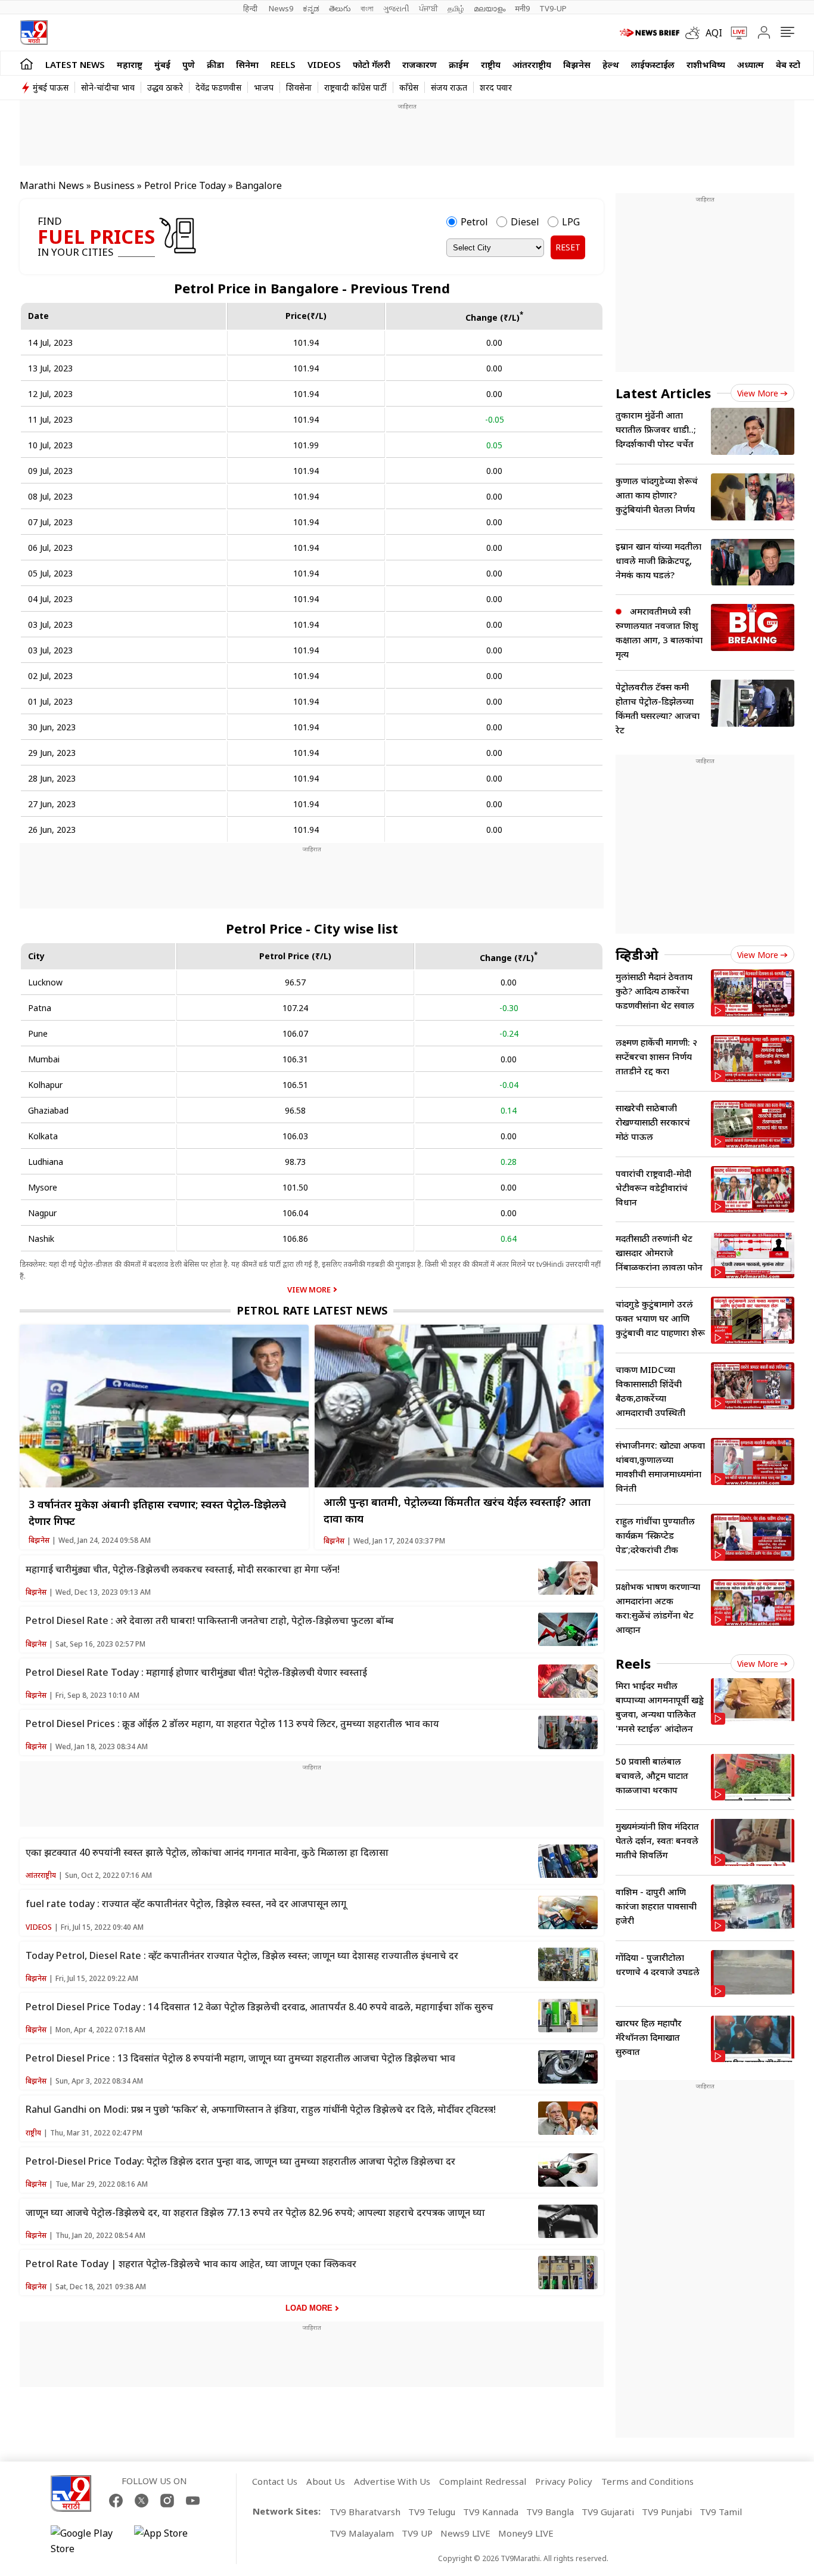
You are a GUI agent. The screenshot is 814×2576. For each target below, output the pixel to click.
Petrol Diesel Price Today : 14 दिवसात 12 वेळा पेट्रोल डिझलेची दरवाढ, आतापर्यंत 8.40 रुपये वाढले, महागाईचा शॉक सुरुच (260, 2007)
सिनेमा (247, 64)
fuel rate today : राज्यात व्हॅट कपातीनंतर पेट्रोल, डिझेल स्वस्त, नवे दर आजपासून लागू (186, 1904)
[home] (27, 63)
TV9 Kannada (491, 2512)
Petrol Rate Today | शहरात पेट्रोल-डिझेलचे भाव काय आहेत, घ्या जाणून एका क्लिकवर (191, 2264)
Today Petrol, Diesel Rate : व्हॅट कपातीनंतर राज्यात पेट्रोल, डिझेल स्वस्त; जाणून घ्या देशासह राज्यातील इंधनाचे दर (242, 1955)
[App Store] (170, 2541)
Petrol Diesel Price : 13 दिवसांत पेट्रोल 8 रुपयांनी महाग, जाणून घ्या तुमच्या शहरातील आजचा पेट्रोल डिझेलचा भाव (240, 2058)
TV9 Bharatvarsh (365, 2512)
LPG (571, 222)
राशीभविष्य (706, 64)
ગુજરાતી (396, 8)
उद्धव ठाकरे (165, 87)
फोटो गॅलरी (372, 64)
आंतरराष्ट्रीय (532, 64)
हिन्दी (251, 8)
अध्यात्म (751, 64)
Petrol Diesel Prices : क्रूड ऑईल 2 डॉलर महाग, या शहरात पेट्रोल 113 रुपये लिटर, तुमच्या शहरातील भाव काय (232, 1723)
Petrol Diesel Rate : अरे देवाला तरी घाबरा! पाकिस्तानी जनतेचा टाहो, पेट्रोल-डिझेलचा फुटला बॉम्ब (210, 1620)
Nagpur (42, 1213)
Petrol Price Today (186, 185)
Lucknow (45, 982)
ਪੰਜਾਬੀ (428, 8)
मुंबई (162, 64)
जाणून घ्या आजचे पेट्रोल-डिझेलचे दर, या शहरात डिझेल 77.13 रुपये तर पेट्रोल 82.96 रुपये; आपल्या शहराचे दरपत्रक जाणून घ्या (255, 2212)
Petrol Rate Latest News (312, 1310)
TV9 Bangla (550, 2512)
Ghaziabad (48, 1110)
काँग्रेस (409, 87)
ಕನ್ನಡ (311, 8)
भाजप (264, 87)
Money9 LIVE (526, 2533)
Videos (324, 64)
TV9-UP (553, 8)
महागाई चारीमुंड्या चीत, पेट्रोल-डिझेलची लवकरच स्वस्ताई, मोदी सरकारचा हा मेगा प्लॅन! (183, 1569)
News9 (281, 8)
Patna (40, 1008)
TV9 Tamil (721, 2512)
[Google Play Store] (86, 2541)
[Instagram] (167, 2501)
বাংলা (367, 8)
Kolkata (43, 1136)
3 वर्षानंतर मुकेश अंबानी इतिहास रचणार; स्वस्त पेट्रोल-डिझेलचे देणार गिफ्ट (157, 1512)
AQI (714, 33)
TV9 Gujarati (608, 2512)
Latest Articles (663, 393)
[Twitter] (142, 2501)
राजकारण (420, 64)
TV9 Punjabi (667, 2512)
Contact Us (275, 2481)
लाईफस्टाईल (653, 64)
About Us (326, 2481)
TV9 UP (417, 2533)
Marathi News (52, 185)
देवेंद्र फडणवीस (218, 87)
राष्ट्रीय (491, 64)
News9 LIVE (465, 2533)
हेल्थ (611, 64)
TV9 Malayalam (362, 2533)
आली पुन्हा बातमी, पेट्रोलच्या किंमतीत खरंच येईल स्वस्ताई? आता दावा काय (457, 1510)
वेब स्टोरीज (795, 64)
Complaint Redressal (483, 2481)
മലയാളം (490, 8)
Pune (38, 1033)
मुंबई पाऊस (51, 87)
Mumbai (44, 1059)
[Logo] (34, 32)
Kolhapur (45, 1085)
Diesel (525, 222)
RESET (568, 247)
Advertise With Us (392, 2481)
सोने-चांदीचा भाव (108, 87)
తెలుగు (340, 8)
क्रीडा (215, 64)
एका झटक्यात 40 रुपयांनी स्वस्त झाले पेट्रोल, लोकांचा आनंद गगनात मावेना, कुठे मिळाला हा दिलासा (207, 1852)
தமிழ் (456, 8)
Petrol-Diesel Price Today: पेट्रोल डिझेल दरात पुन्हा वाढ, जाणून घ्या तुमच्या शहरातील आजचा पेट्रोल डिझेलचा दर (240, 2161)
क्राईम (459, 64)
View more (758, 393)
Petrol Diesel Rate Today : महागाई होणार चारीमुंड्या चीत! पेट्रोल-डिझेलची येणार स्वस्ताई (196, 1672)
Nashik (41, 1239)
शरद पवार (496, 87)
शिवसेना (299, 87)
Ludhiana (46, 1162)
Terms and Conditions (647, 2481)
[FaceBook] (116, 2501)
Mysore (43, 1187)
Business (114, 185)
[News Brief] (650, 33)
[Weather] (695, 33)
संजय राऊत (449, 87)
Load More (309, 2308)
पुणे (189, 64)
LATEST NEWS (75, 64)
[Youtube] (193, 2501)
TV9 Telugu (432, 2512)
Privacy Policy (564, 2481)
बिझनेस (577, 64)
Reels (283, 64)
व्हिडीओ (637, 954)
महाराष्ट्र (130, 64)
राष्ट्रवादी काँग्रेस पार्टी (355, 87)
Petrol (474, 222)
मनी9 (522, 8)
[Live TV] (735, 33)
